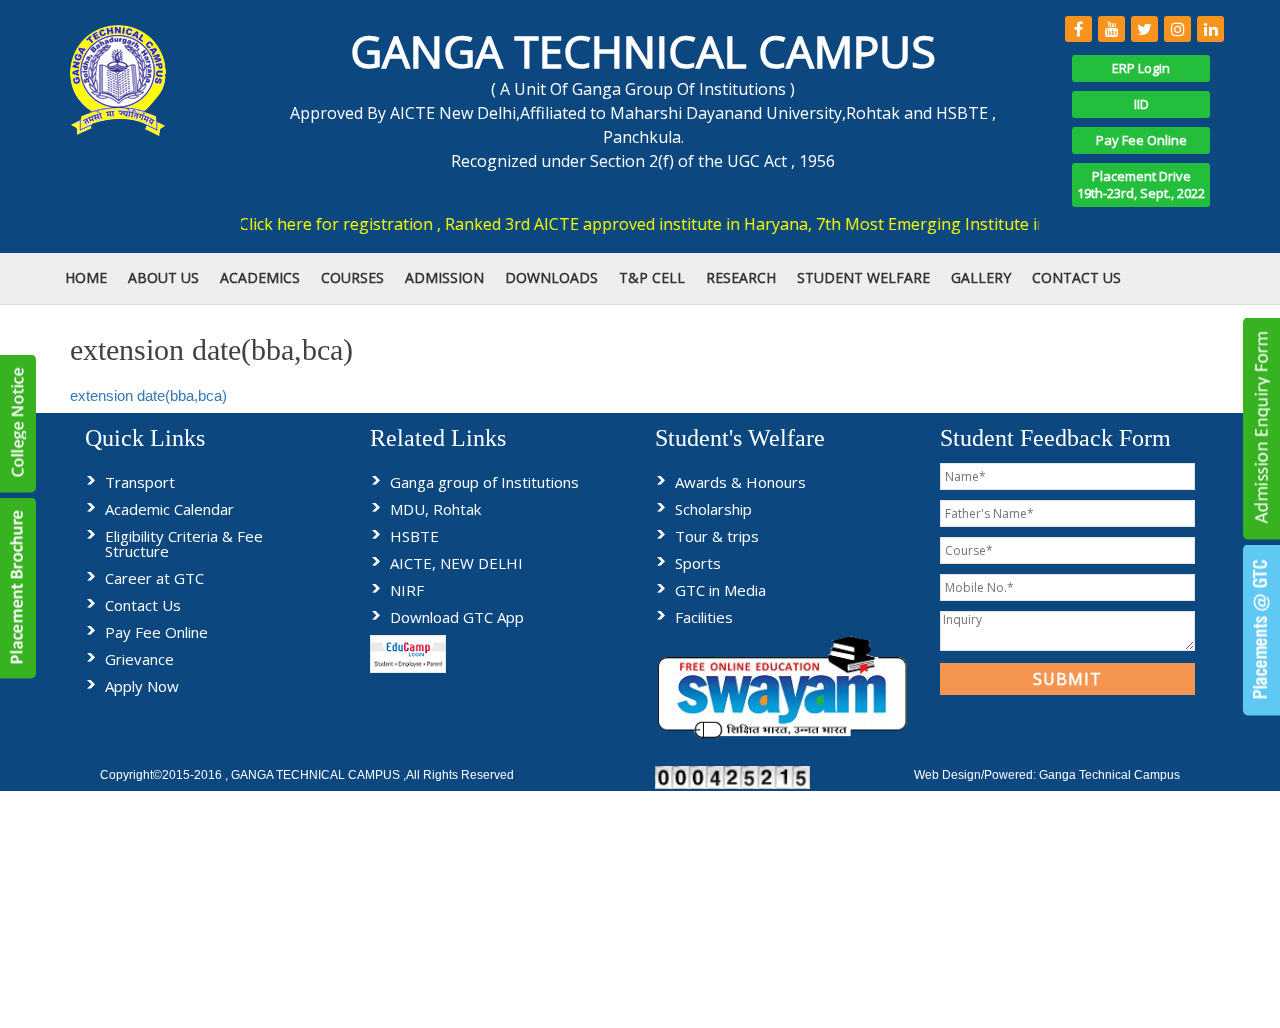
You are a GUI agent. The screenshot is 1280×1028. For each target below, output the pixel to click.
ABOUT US (163, 277)
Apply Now (142, 686)
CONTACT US (1076, 277)
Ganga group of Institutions (484, 482)
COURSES (352, 277)
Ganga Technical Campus (1109, 775)
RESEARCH (741, 277)
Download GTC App (457, 617)
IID (1141, 104)
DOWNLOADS (551, 277)
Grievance (139, 659)
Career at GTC (154, 578)
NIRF (407, 590)
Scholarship (713, 509)
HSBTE (414, 536)
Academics (260, 277)
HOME (86, 277)
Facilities (704, 617)
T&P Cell (652, 277)
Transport (140, 482)
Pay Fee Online (1141, 140)
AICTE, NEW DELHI (456, 563)
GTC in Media (720, 590)
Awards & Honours (740, 482)
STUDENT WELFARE (863, 277)
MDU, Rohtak (435, 509)
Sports (698, 563)
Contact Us (143, 605)
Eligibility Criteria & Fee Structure (184, 543)
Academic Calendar (169, 509)
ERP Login (1141, 68)
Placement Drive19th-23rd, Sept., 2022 (1141, 184)
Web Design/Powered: (976, 775)
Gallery (981, 277)
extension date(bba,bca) (148, 395)
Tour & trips (717, 536)
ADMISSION (444, 277)
